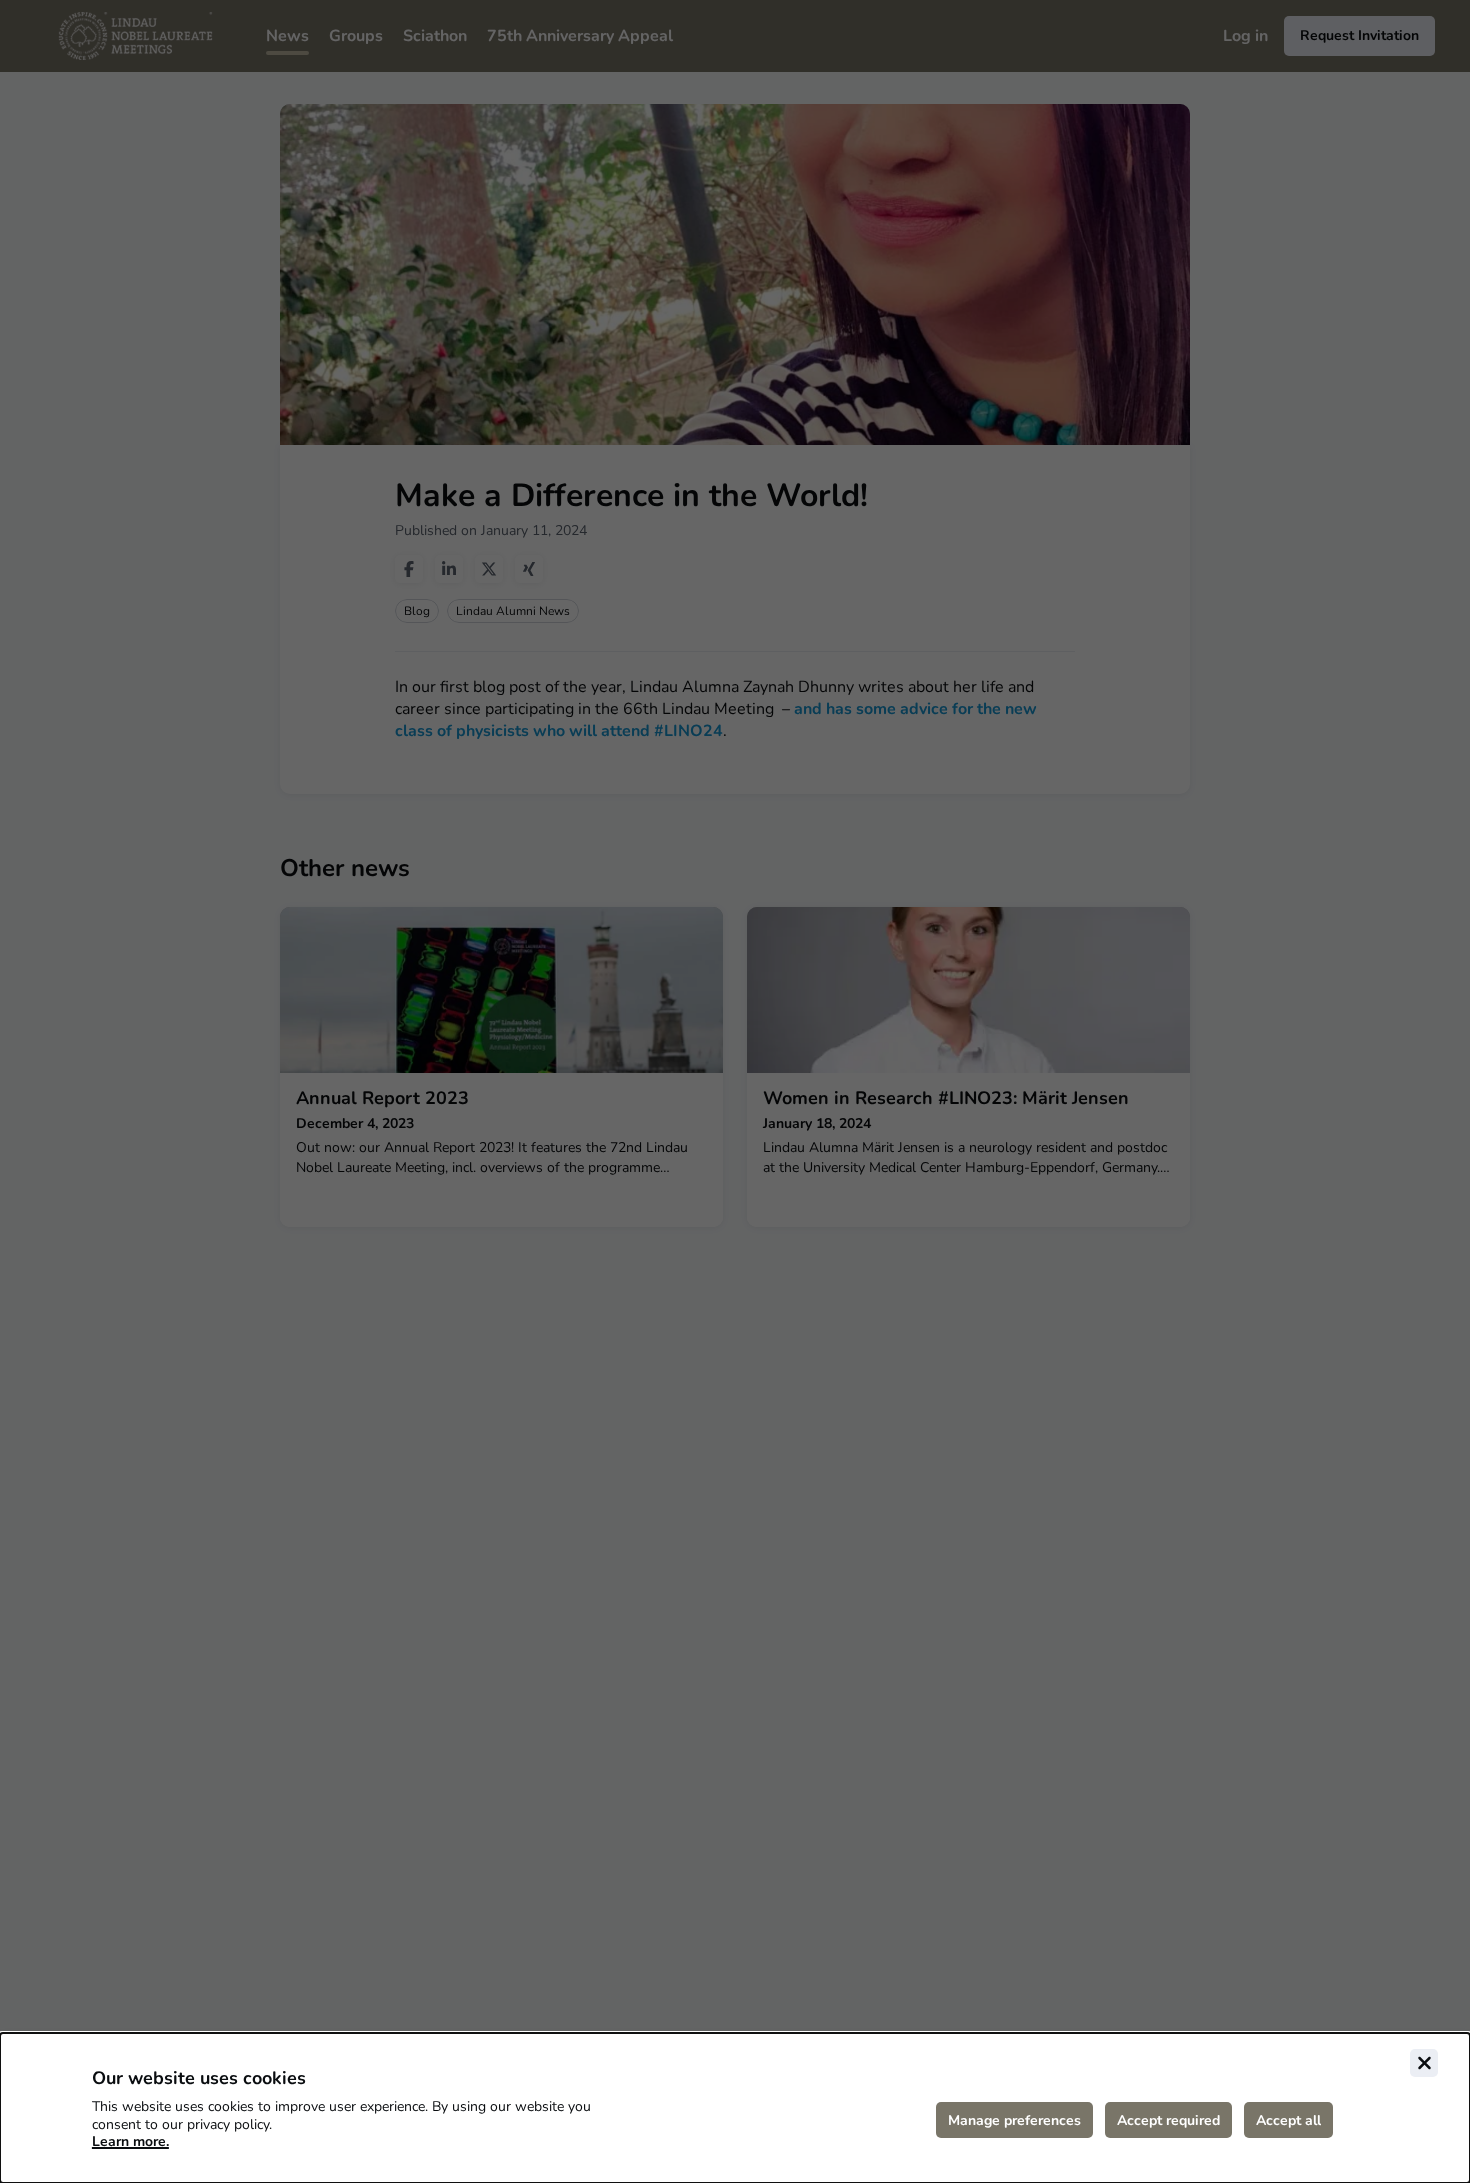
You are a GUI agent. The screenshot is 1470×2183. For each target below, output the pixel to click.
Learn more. (130, 2141)
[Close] (1424, 2063)
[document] (735, 2108)
